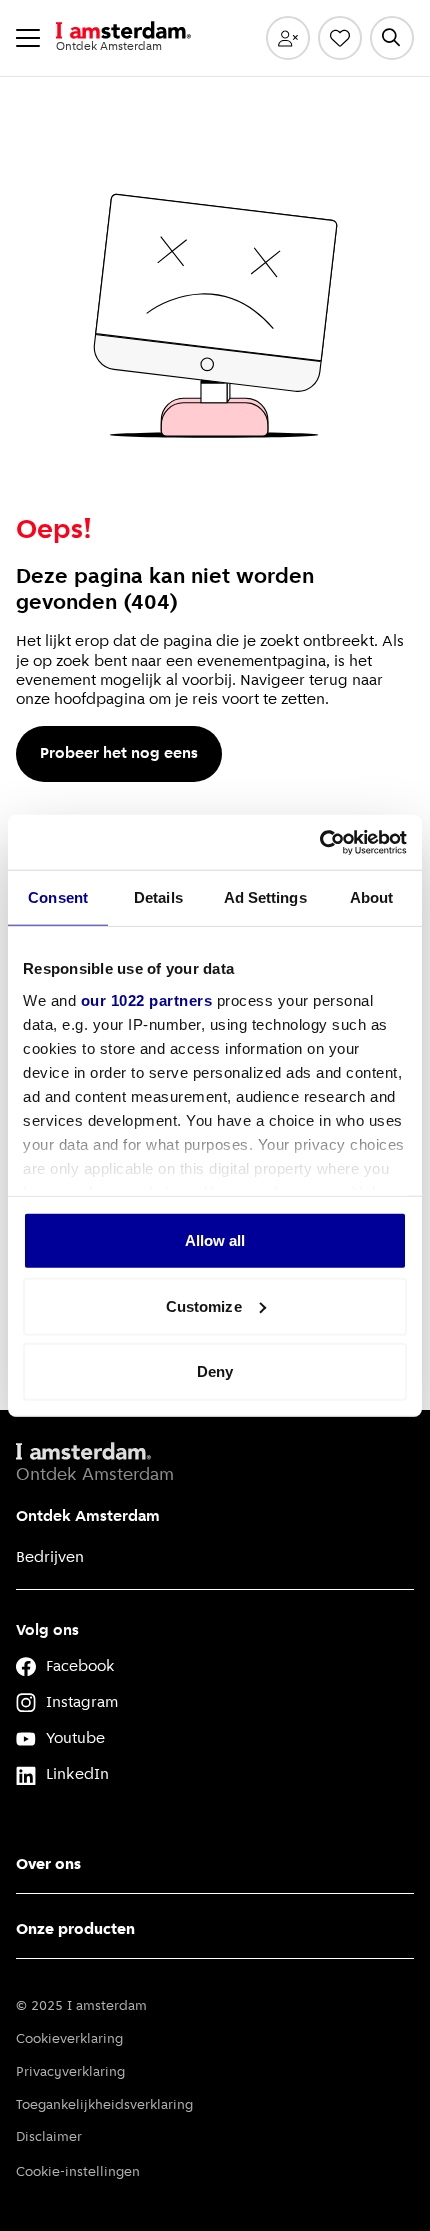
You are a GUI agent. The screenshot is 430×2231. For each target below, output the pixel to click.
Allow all (215, 1240)
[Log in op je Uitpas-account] (288, 38)
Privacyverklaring (70, 2072)
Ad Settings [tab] (265, 897)
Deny (215, 1371)
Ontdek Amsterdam (88, 1517)
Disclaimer (49, 2137)
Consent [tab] (58, 897)
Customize (204, 1305)
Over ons (48, 1865)
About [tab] (372, 897)
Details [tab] (158, 897)
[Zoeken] (392, 38)
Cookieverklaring (69, 2039)
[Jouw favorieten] (340, 38)
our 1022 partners (147, 999)
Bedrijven (50, 1558)
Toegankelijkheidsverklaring (104, 2105)
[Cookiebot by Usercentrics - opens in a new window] (319, 842)
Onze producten (75, 1930)
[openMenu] (28, 38)
